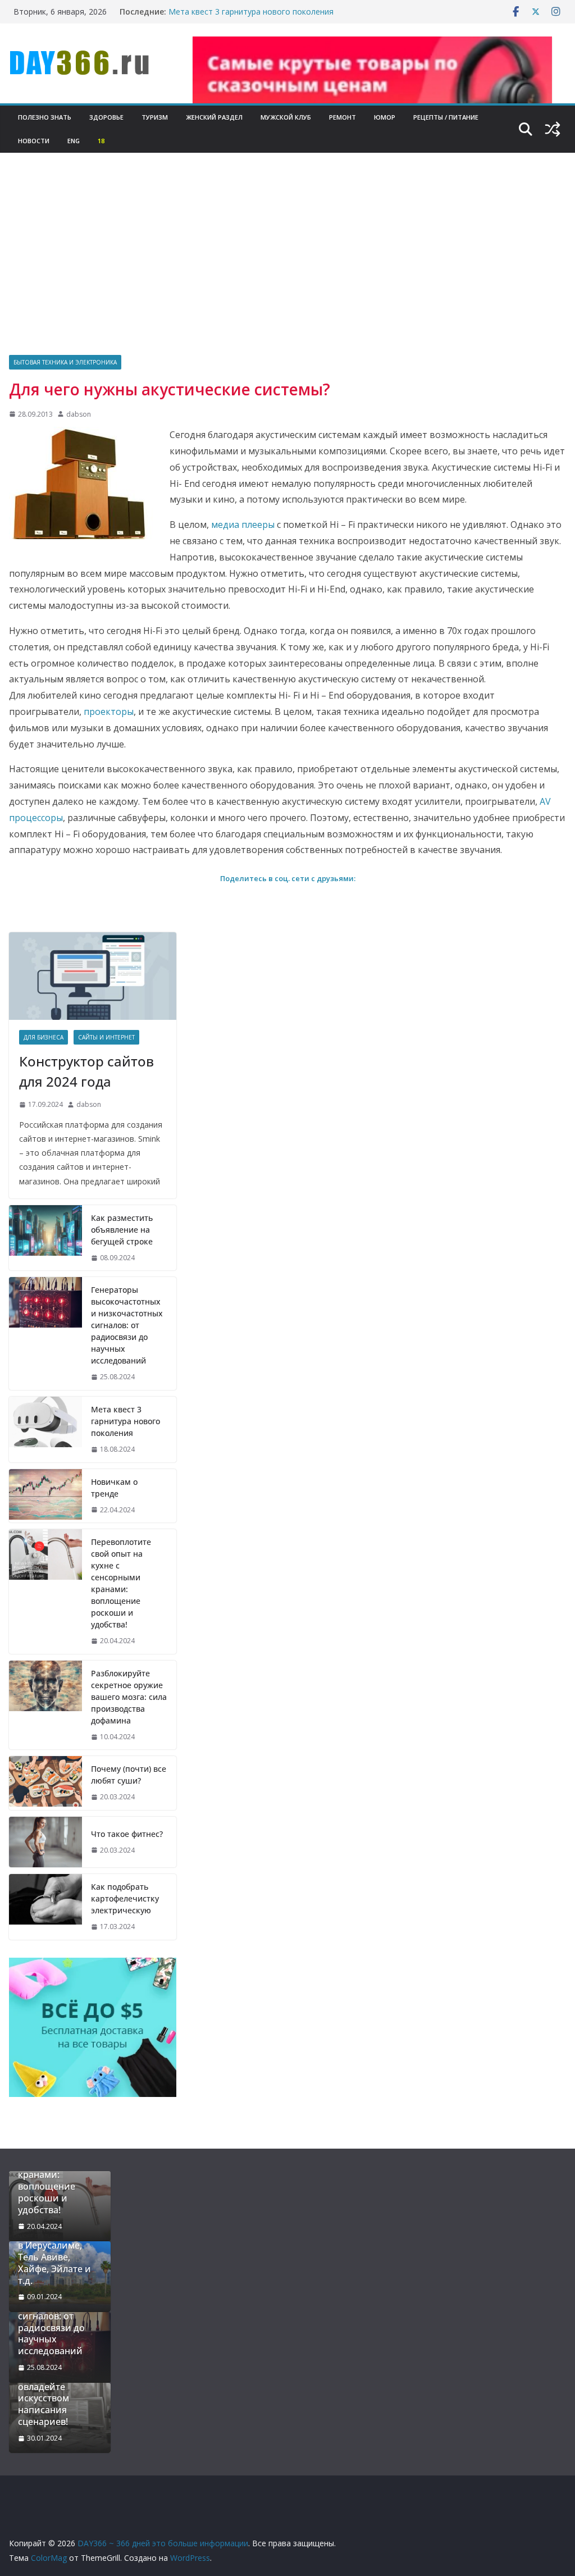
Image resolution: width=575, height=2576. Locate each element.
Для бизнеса (44, 1037)
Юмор (385, 117)
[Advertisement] (287, 271)
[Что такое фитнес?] (45, 1842)
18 (101, 141)
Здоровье (106, 117)
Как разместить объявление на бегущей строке (122, 1230)
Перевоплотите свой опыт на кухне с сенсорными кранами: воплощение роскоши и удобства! (121, 1583)
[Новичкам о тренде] (45, 1496)
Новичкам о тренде (114, 1488)
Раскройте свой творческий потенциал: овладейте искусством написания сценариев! (53, 2387)
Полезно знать (45, 117)
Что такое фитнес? (127, 1834)
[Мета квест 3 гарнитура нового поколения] (45, 1430)
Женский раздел (214, 117)
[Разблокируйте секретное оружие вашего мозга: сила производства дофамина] (45, 1705)
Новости (34, 141)
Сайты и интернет (106, 1037)
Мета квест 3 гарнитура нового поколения (251, 12)
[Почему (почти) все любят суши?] (45, 1783)
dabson (79, 414)
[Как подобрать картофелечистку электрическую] (45, 1907)
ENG (74, 141)
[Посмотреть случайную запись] (553, 129)
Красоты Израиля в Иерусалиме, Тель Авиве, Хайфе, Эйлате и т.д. (57, 2257)
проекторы (109, 712)
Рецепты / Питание (446, 117)
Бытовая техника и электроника (65, 362)
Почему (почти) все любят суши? (129, 1775)
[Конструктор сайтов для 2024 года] (93, 976)
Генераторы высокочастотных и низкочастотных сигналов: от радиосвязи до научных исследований (127, 1325)
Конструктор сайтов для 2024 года (86, 1071)
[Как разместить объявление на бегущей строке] (45, 1238)
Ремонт (343, 117)
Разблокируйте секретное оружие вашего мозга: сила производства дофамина (129, 1697)
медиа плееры (243, 525)
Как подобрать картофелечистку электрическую (125, 1898)
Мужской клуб (286, 117)
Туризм (155, 117)
